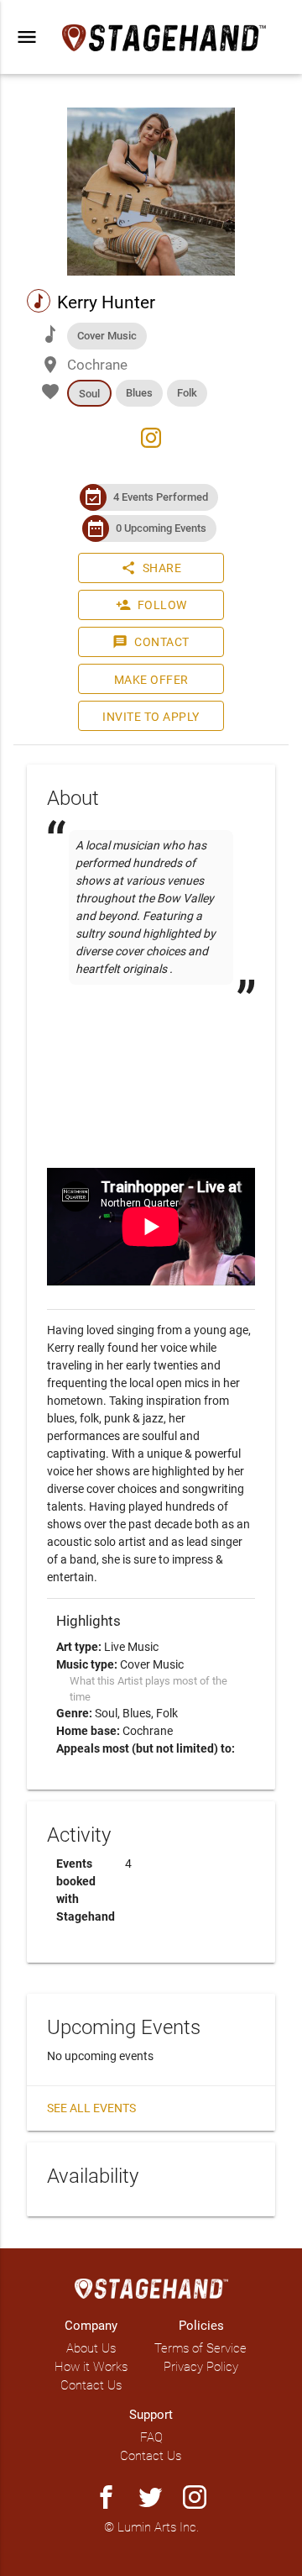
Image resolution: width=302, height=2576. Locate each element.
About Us (91, 2348)
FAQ (151, 2437)
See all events (91, 2108)
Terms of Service (200, 2348)
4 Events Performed (161, 497)
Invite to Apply (151, 717)
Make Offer (151, 680)
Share (151, 568)
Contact (151, 642)
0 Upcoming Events (161, 528)
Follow (151, 605)
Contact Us (91, 2385)
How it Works (91, 2367)
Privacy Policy (201, 2367)
